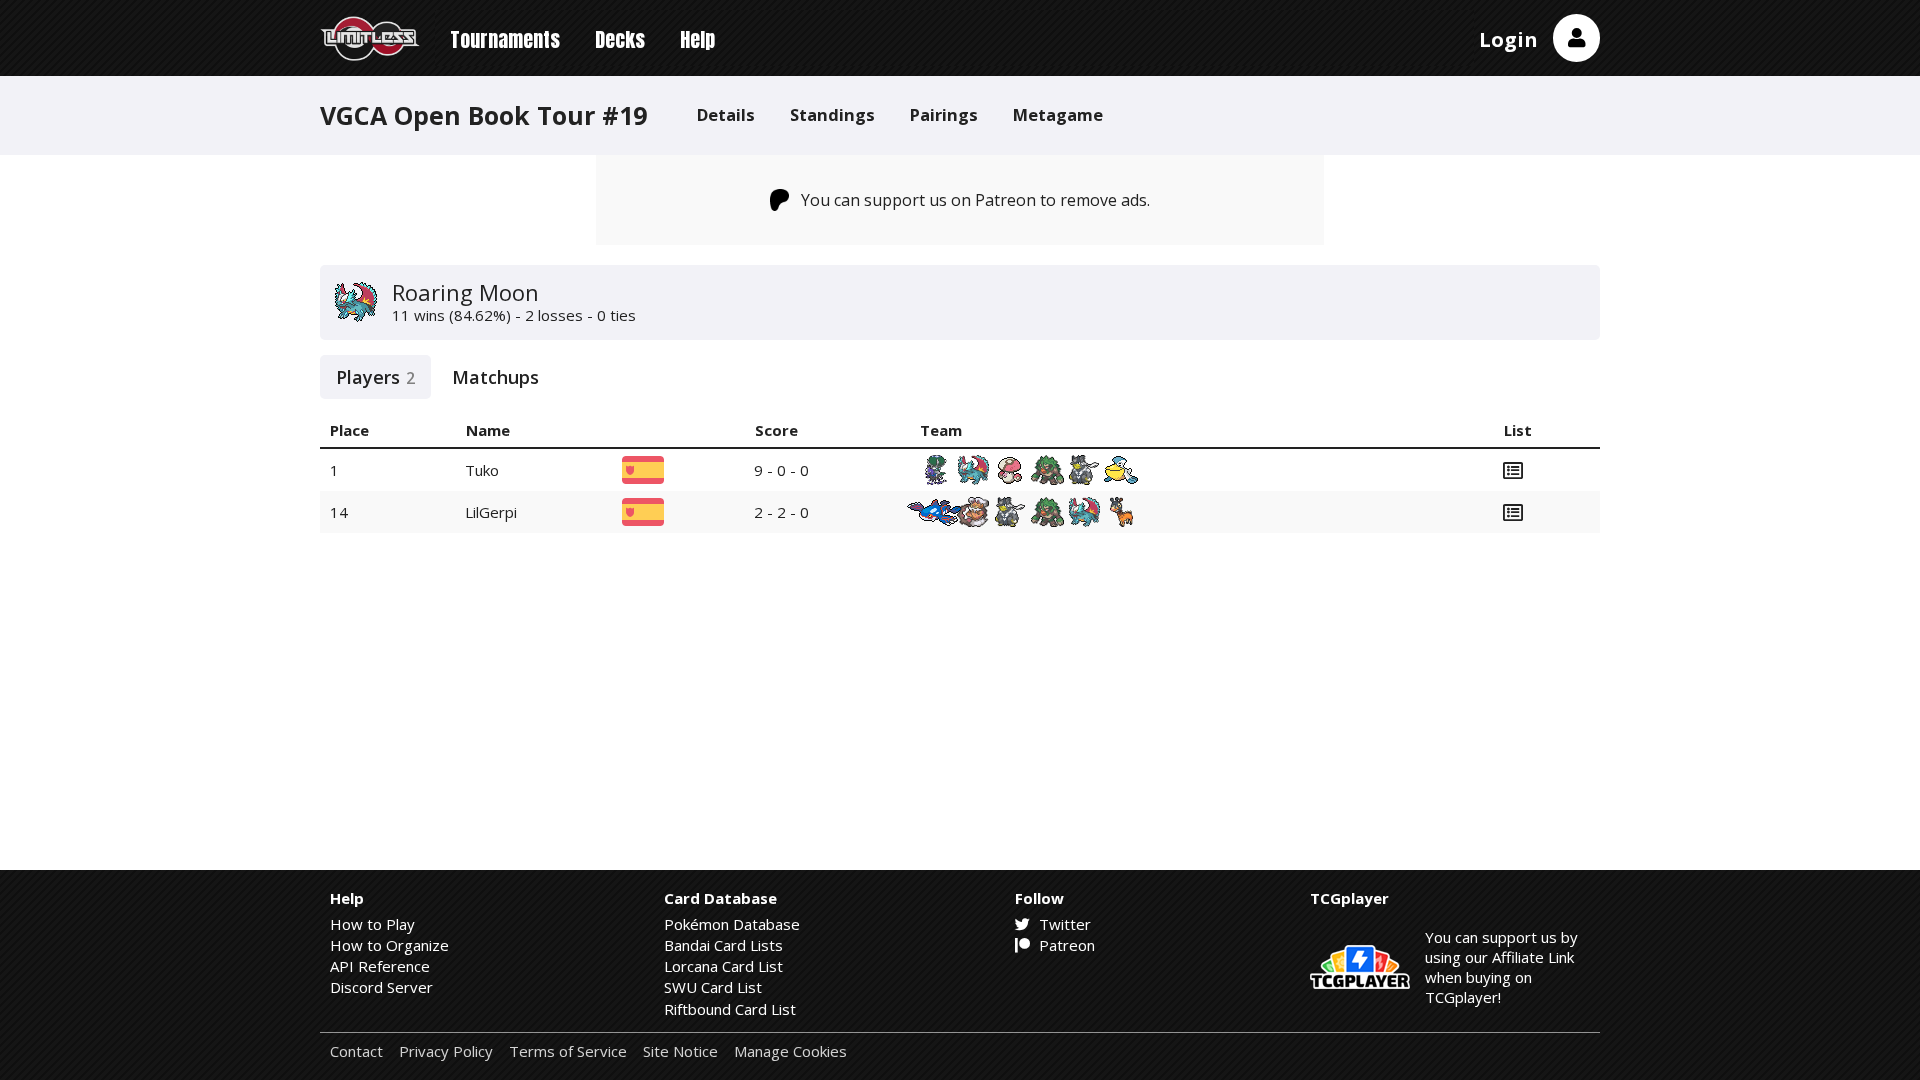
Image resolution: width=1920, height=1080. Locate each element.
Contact (356, 1051)
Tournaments (505, 39)
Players (375, 377)
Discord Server (381, 987)
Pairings (944, 114)
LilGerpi (491, 512)
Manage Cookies (790, 1051)
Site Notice (680, 1051)
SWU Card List (713, 987)
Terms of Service (568, 1051)
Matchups (495, 377)
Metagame (1058, 114)
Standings (832, 114)
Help (697, 39)
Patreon (1065, 945)
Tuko (482, 470)
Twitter (1063, 924)
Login (1508, 39)
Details (726, 114)
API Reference (380, 966)
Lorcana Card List (723, 966)
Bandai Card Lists (723, 945)
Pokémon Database (732, 924)
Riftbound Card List (730, 1009)
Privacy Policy (446, 1051)
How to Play (372, 924)
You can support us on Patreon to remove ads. (975, 200)
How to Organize (389, 945)
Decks (620, 39)
